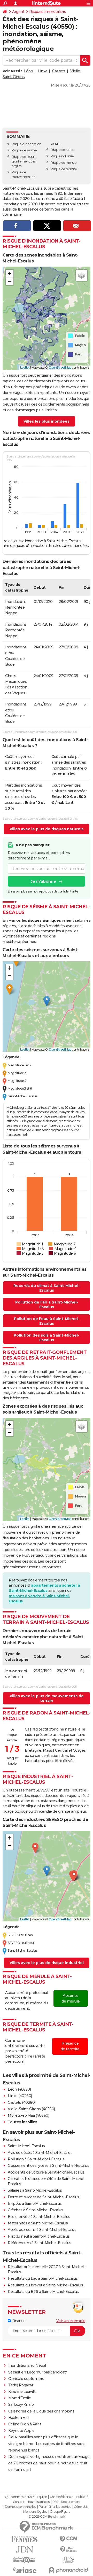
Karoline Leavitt (22, 2392)
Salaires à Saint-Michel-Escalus (35, 2190)
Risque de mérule (64, 163)
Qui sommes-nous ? (20, 2497)
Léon (29, 71)
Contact (19, 2502)
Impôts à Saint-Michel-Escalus (35, 2203)
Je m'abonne (43, 881)
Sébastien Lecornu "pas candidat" (38, 2372)
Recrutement (71, 2502)
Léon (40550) (19, 2089)
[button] (10, 274)
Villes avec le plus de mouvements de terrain (47, 1698)
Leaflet (25, 367)
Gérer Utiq (81, 2507)
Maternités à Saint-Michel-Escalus (38, 2223)
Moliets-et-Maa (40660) (28, 2115)
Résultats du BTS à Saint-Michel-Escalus (43, 2292)
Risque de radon (63, 150)
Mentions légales (35, 2512)
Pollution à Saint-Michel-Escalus (36, 2159)
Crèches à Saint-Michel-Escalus (35, 2210)
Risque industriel (63, 156)
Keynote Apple (21, 2431)
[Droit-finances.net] (68, 2550)
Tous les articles (38, 2502)
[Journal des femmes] (25, 2539)
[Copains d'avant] (25, 2560)
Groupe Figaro (60, 2512)
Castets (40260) (22, 2102)
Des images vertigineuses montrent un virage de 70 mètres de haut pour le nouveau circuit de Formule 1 (49, 2463)
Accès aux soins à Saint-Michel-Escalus (42, 2230)
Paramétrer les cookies (55, 2507)
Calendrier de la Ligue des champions (41, 2411)
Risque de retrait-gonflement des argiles (24, 161)
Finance (18, 2321)
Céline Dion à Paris (25, 2424)
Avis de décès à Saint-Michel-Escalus (40, 2153)
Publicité (82, 2497)
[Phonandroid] (68, 2570)
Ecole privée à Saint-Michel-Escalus (39, 2217)
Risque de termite (64, 169)
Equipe (42, 2497)
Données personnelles (20, 2507)
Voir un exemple (71, 2321)
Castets (59, 71)
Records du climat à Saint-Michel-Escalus (47, 1288)
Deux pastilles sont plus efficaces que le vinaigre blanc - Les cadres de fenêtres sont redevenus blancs (47, 2443)
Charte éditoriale (61, 2497)
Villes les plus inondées (47, 421)
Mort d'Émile (20, 2398)
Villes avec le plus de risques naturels (47, 829)
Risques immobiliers (48, 12)
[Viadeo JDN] (68, 2560)
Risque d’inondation (26, 144)
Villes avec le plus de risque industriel (47, 1963)
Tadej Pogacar (21, 2385)
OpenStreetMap (60, 367)
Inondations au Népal (27, 2365)
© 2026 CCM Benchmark (47, 2517)
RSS (55, 2502)
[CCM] (68, 2539)
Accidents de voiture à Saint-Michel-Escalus (46, 2172)
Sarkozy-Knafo (21, 2404)
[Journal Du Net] (25, 2550)
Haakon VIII (19, 2418)
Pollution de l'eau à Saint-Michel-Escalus (47, 1321)
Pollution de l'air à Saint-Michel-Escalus (47, 1305)
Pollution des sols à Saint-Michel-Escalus (47, 1338)
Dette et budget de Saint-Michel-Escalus (44, 2197)
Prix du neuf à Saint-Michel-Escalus (39, 2236)
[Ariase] (25, 2570)
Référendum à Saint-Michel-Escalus (40, 2243)
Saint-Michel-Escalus (26, 2146)
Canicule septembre (26, 2379)
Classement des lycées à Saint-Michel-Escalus (48, 2166)
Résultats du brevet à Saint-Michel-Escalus (45, 2285)
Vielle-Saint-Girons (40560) (31, 2109)
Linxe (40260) (20, 2096)
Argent (18, 12)
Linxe (43, 71)
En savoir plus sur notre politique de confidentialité (43, 891)
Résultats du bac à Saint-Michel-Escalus (43, 2278)
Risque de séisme (24, 150)
